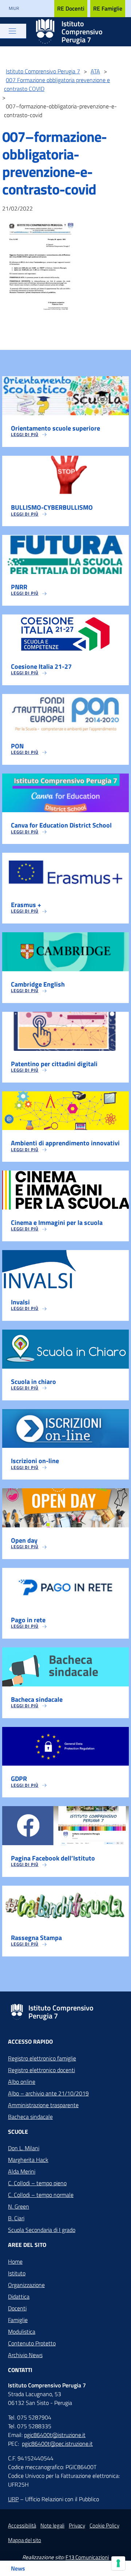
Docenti (17, 2308)
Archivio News (25, 2355)
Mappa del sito (25, 2540)
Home (15, 2261)
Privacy (77, 2525)
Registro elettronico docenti (41, 2070)
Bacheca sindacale (30, 2117)
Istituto (17, 2273)
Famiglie (18, 2320)
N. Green (19, 2206)
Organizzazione (26, 2285)
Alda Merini (22, 2171)
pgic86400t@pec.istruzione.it (57, 2444)
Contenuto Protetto (32, 2343)
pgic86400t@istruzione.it (55, 2435)
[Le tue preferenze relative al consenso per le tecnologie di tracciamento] (118, 2563)
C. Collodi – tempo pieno (37, 2183)
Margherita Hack (28, 2160)
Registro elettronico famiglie (42, 2058)
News (18, 2568)
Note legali (52, 2525)
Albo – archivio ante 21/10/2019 (48, 2093)
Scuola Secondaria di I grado (42, 2230)
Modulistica (22, 2332)
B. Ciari (16, 2218)
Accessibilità (22, 2525)
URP (13, 2499)
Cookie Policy (104, 2525)
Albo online (22, 2082)
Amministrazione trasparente (43, 2105)
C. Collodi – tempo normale (41, 2195)
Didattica (19, 2297)
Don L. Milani (24, 2148)
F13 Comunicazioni (87, 2557)
